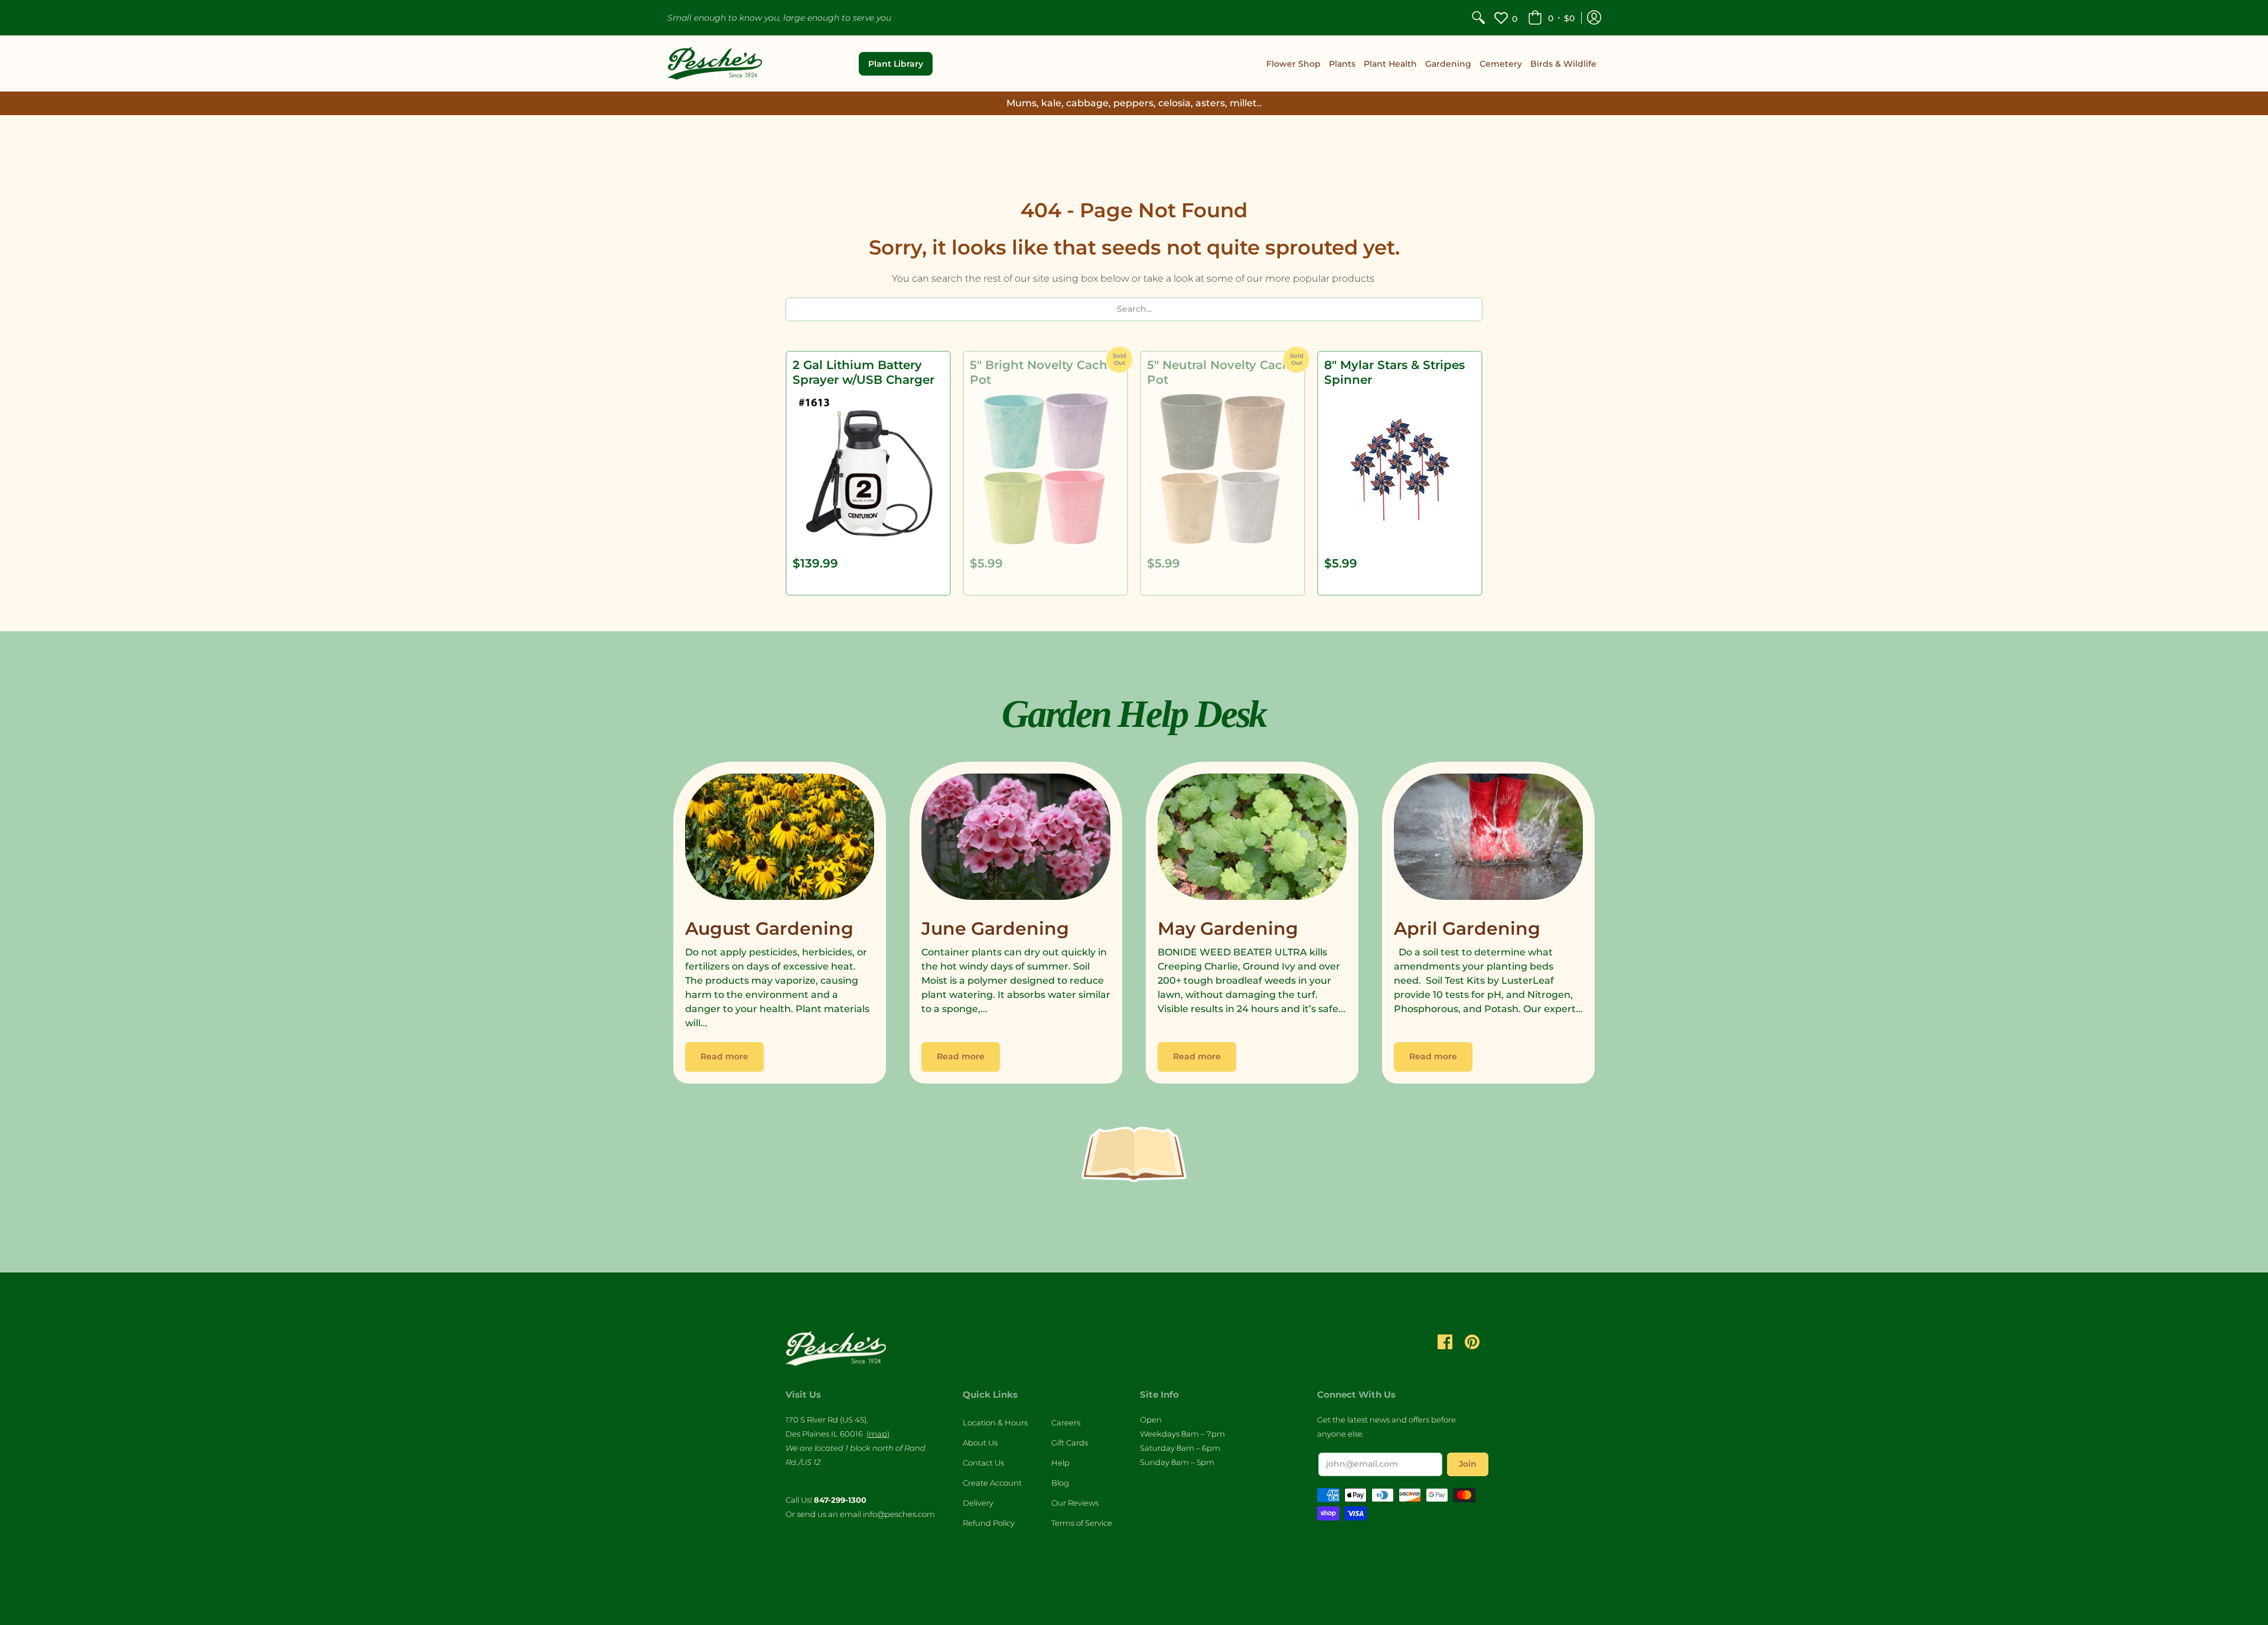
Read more (724, 1056)
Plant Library (896, 64)
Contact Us (983, 1463)
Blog (1060, 1483)
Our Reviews (1075, 1503)
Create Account (992, 1483)
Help (1060, 1463)
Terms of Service (1082, 1523)
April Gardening (1467, 929)
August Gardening (769, 929)
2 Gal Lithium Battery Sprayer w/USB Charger (863, 372)
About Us (980, 1443)
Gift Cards (1070, 1443)
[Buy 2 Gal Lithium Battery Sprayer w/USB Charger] (868, 469)
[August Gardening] (780, 840)
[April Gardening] (1488, 840)
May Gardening (1228, 929)
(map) (878, 1434)
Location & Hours (995, 1422)
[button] (1551, 18)
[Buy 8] (1400, 469)
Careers (1066, 1422)
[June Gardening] (1016, 840)
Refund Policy (989, 1523)
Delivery (978, 1503)
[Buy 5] (1045, 469)
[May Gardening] (1252, 840)
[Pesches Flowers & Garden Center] (715, 63)
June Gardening (995, 929)
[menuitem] (1478, 18)
